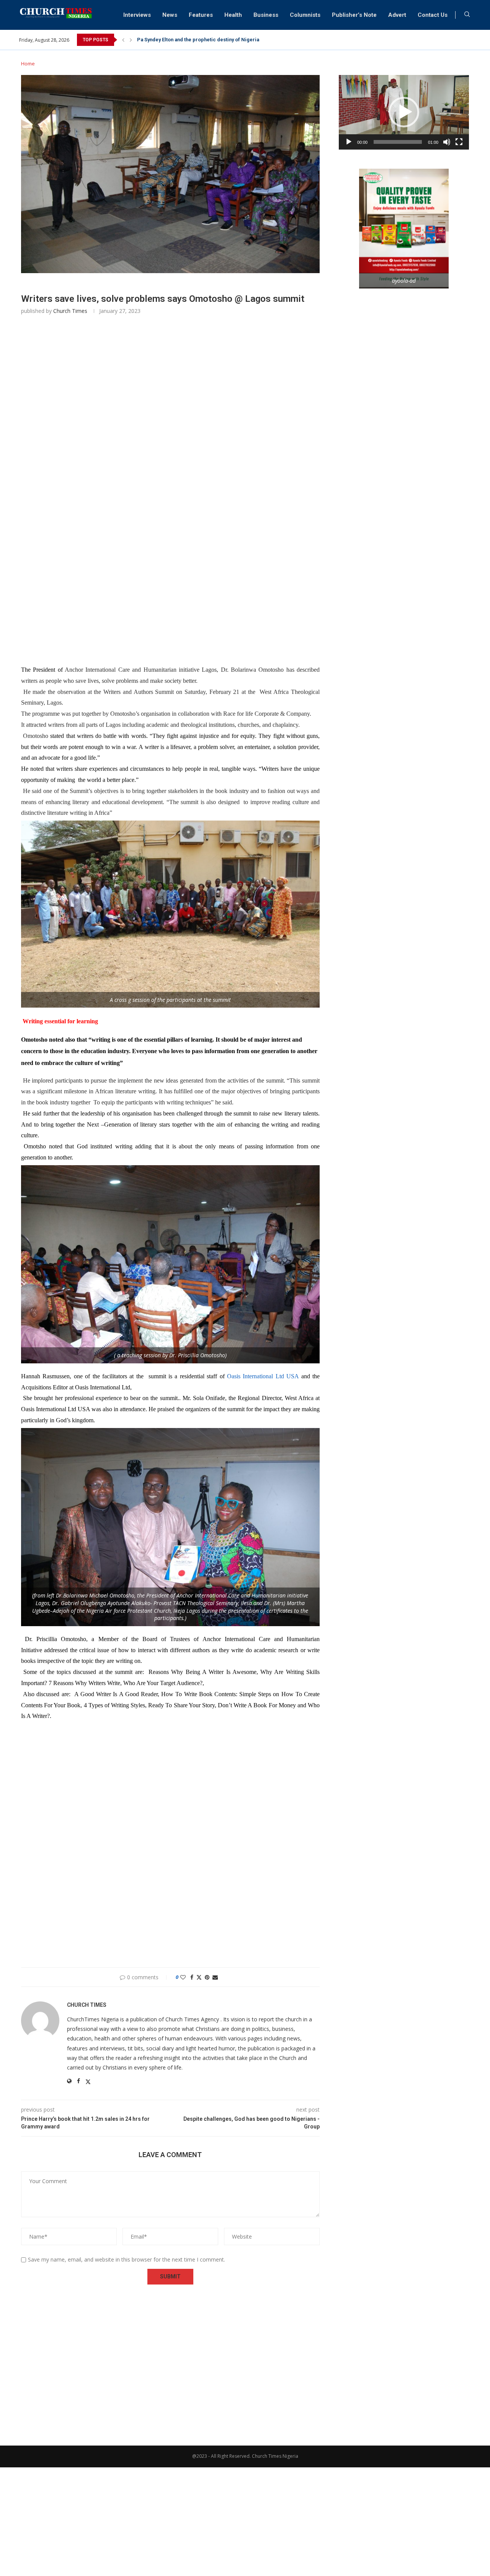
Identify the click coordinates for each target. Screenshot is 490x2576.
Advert (397, 15)
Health (233, 15)
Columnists (305, 15)
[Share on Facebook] (192, 1977)
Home (28, 64)
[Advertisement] (170, 435)
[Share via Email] (215, 1977)
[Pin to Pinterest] (207, 1977)
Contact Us (433, 15)
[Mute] (447, 142)
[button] (123, 40)
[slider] (398, 142)
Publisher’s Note (354, 15)
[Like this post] (183, 1977)
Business (266, 15)
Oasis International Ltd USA (263, 1376)
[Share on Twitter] (199, 1977)
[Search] (467, 15)
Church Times (70, 311)
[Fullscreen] (459, 142)
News (170, 15)
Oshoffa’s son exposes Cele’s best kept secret (191, 40)
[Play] (349, 142)
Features (201, 15)
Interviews (137, 15)
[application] (404, 112)
